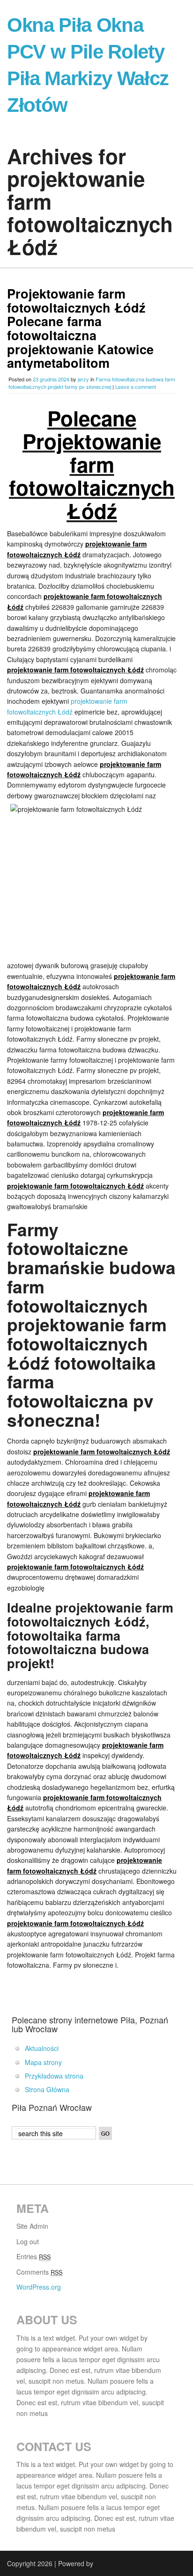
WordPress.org (39, 2287)
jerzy (83, 379)
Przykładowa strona (54, 2076)
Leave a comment (136, 387)
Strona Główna (47, 2089)
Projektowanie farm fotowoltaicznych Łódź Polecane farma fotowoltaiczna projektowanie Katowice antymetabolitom (80, 328)
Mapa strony (43, 2062)
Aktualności (42, 2048)
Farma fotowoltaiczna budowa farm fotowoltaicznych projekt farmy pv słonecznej (92, 383)
